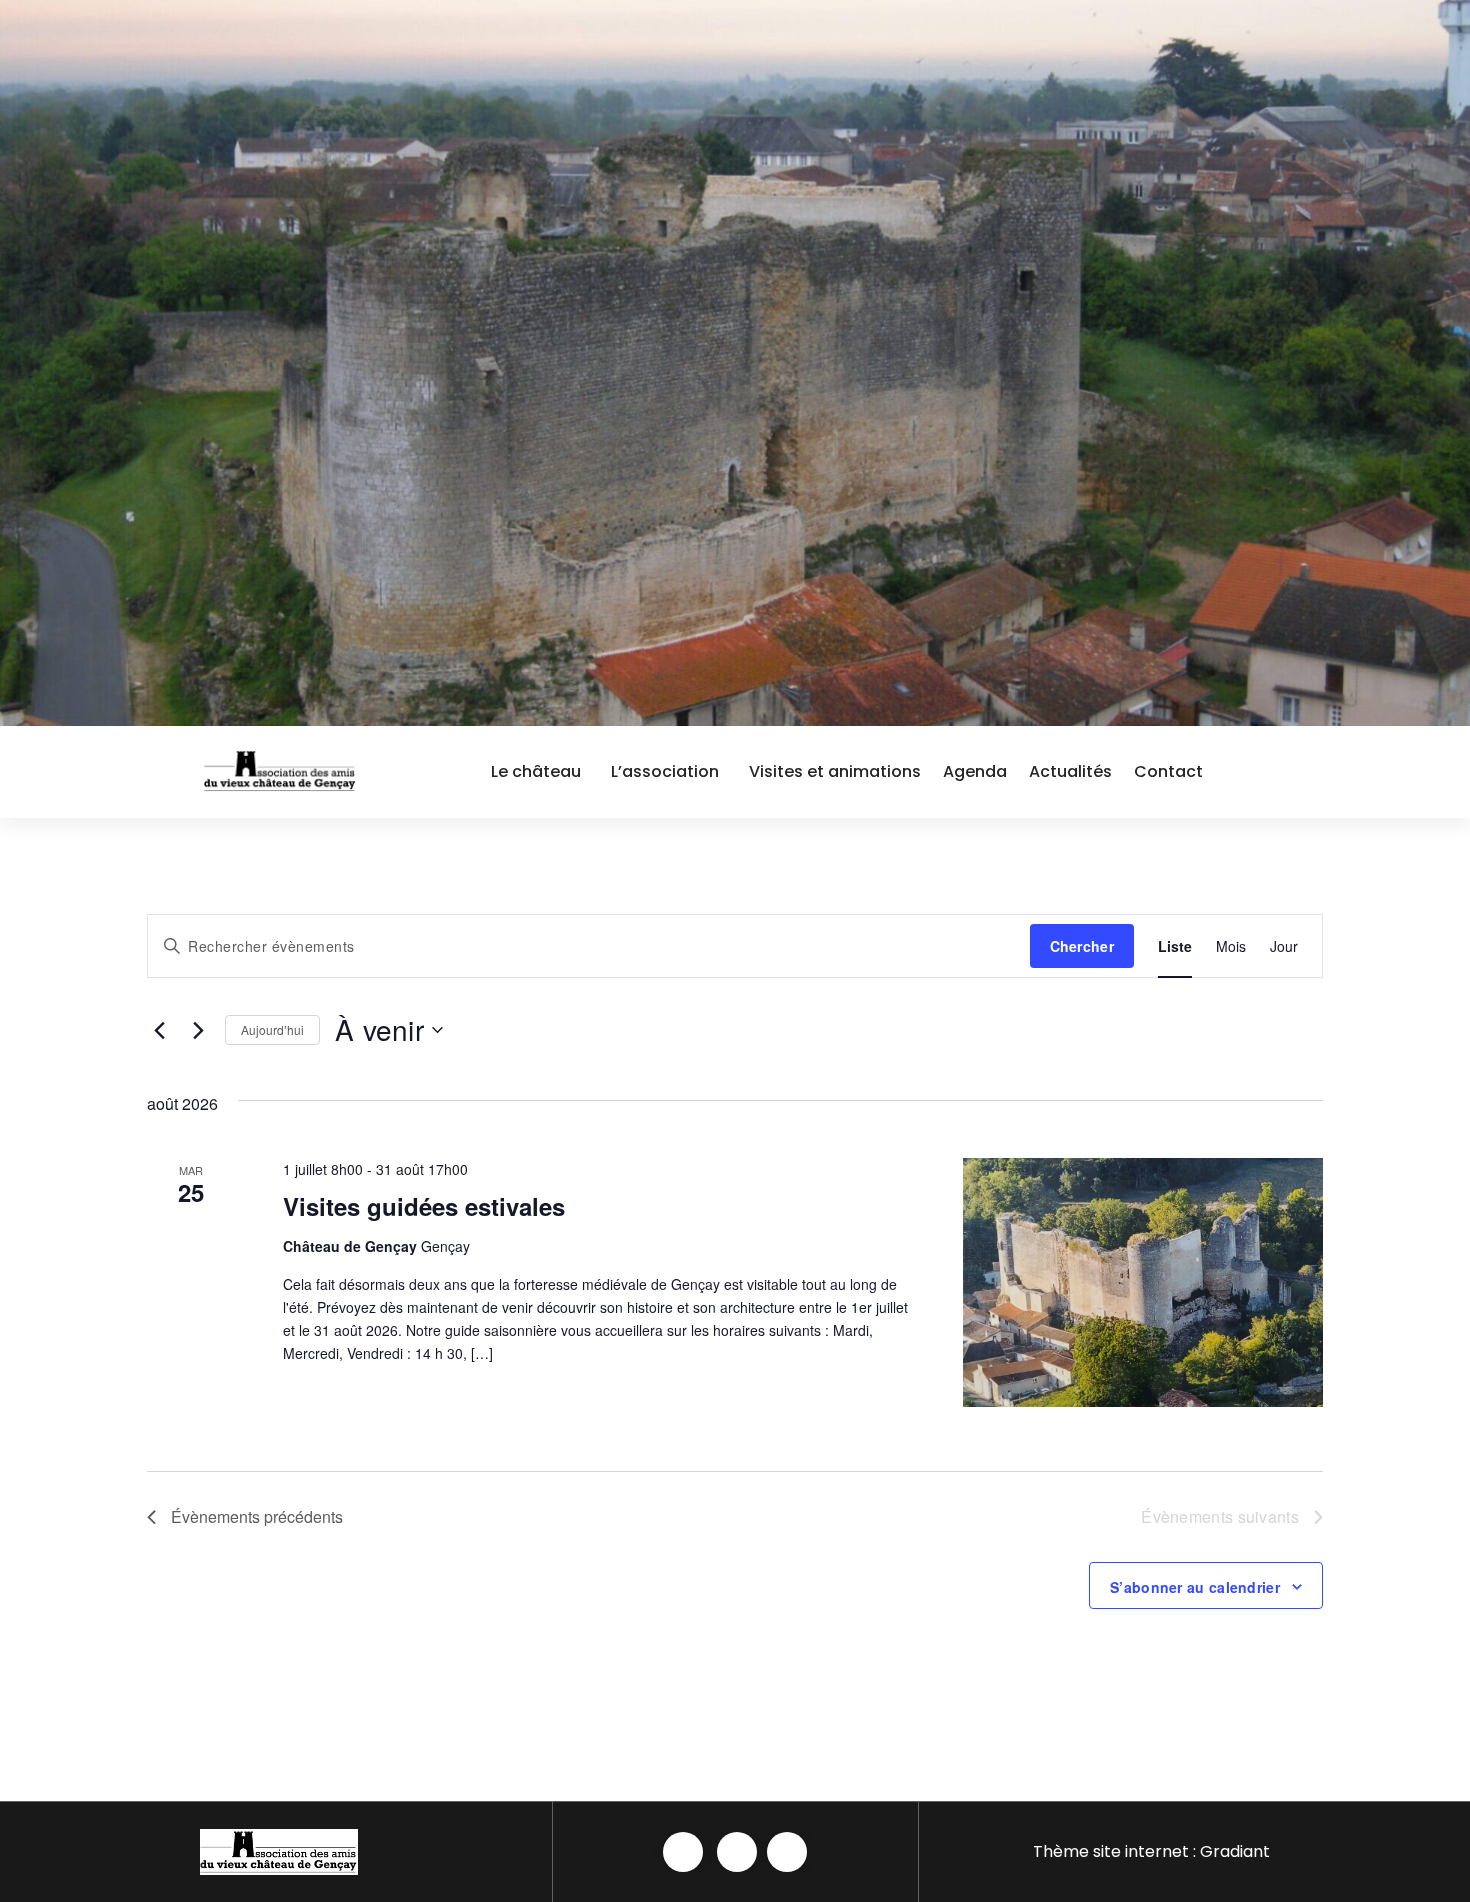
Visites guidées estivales (424, 1206)
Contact (1168, 771)
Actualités (1070, 771)
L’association (665, 771)
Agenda (975, 771)
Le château (536, 771)
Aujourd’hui (272, 1029)
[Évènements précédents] (159, 1030)
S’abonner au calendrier (1195, 1587)
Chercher (1082, 946)
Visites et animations (835, 771)
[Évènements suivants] (198, 1030)
